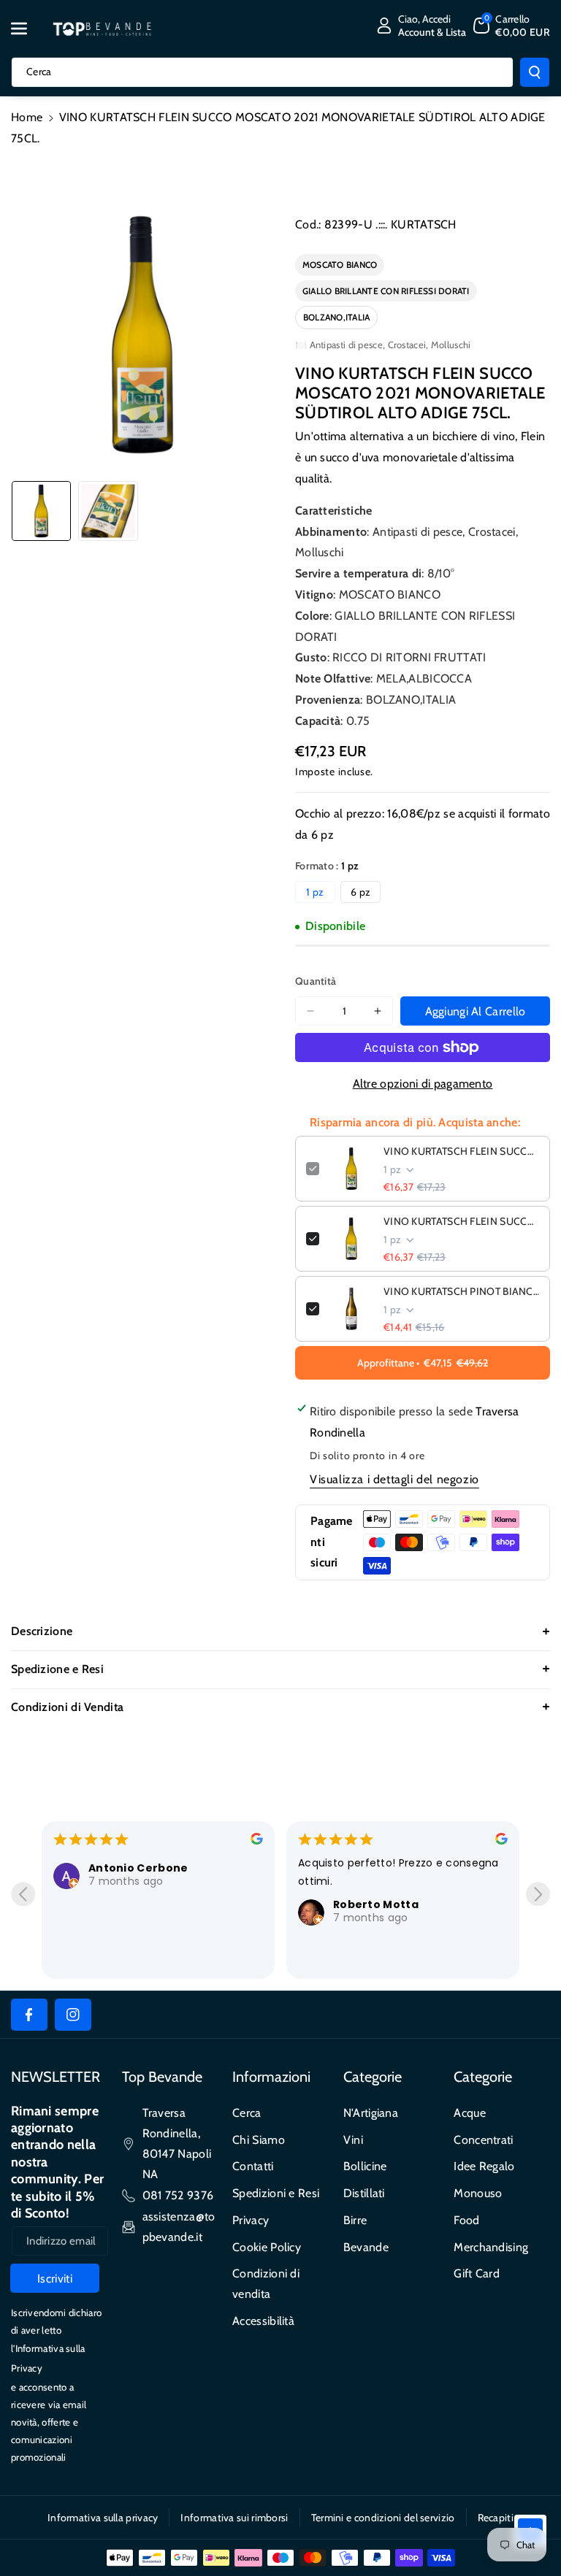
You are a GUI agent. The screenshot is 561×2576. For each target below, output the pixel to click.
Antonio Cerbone (138, 1868)
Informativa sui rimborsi (234, 2518)
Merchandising (491, 2247)
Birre (355, 2220)
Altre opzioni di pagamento (423, 1084)
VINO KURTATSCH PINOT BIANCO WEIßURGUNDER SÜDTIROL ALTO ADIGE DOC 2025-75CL (461, 1291)
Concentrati (483, 2140)
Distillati (364, 2193)
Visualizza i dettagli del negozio (394, 1479)
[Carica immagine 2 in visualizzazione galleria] (108, 511)
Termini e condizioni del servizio (383, 2518)
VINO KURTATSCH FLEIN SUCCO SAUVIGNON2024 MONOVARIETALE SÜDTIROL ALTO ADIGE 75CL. (461, 1221)
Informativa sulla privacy (103, 2518)
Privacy (251, 2220)
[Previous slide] (23, 1894)
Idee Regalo (484, 2166)
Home (27, 117)
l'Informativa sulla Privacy (48, 2358)
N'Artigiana (371, 2113)
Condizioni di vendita (266, 2284)
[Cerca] (535, 72)
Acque (470, 2113)
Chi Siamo (259, 2140)
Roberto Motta (376, 1904)
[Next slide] (538, 1894)
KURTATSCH (424, 224)
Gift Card (477, 2273)
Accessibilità (263, 2321)
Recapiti (496, 2518)
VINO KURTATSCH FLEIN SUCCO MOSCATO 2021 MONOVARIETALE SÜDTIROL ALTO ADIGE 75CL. (461, 1151)
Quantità (316, 981)
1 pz (315, 892)
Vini (353, 2140)
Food (466, 2220)
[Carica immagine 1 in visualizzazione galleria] (41, 511)
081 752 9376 (178, 2195)
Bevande (366, 2247)
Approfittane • (423, 1363)
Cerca (247, 2113)
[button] (27, 28)
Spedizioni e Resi (276, 2193)
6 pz (360, 892)
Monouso (478, 2193)
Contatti (253, 2166)
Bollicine (365, 2166)
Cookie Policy (267, 2247)
